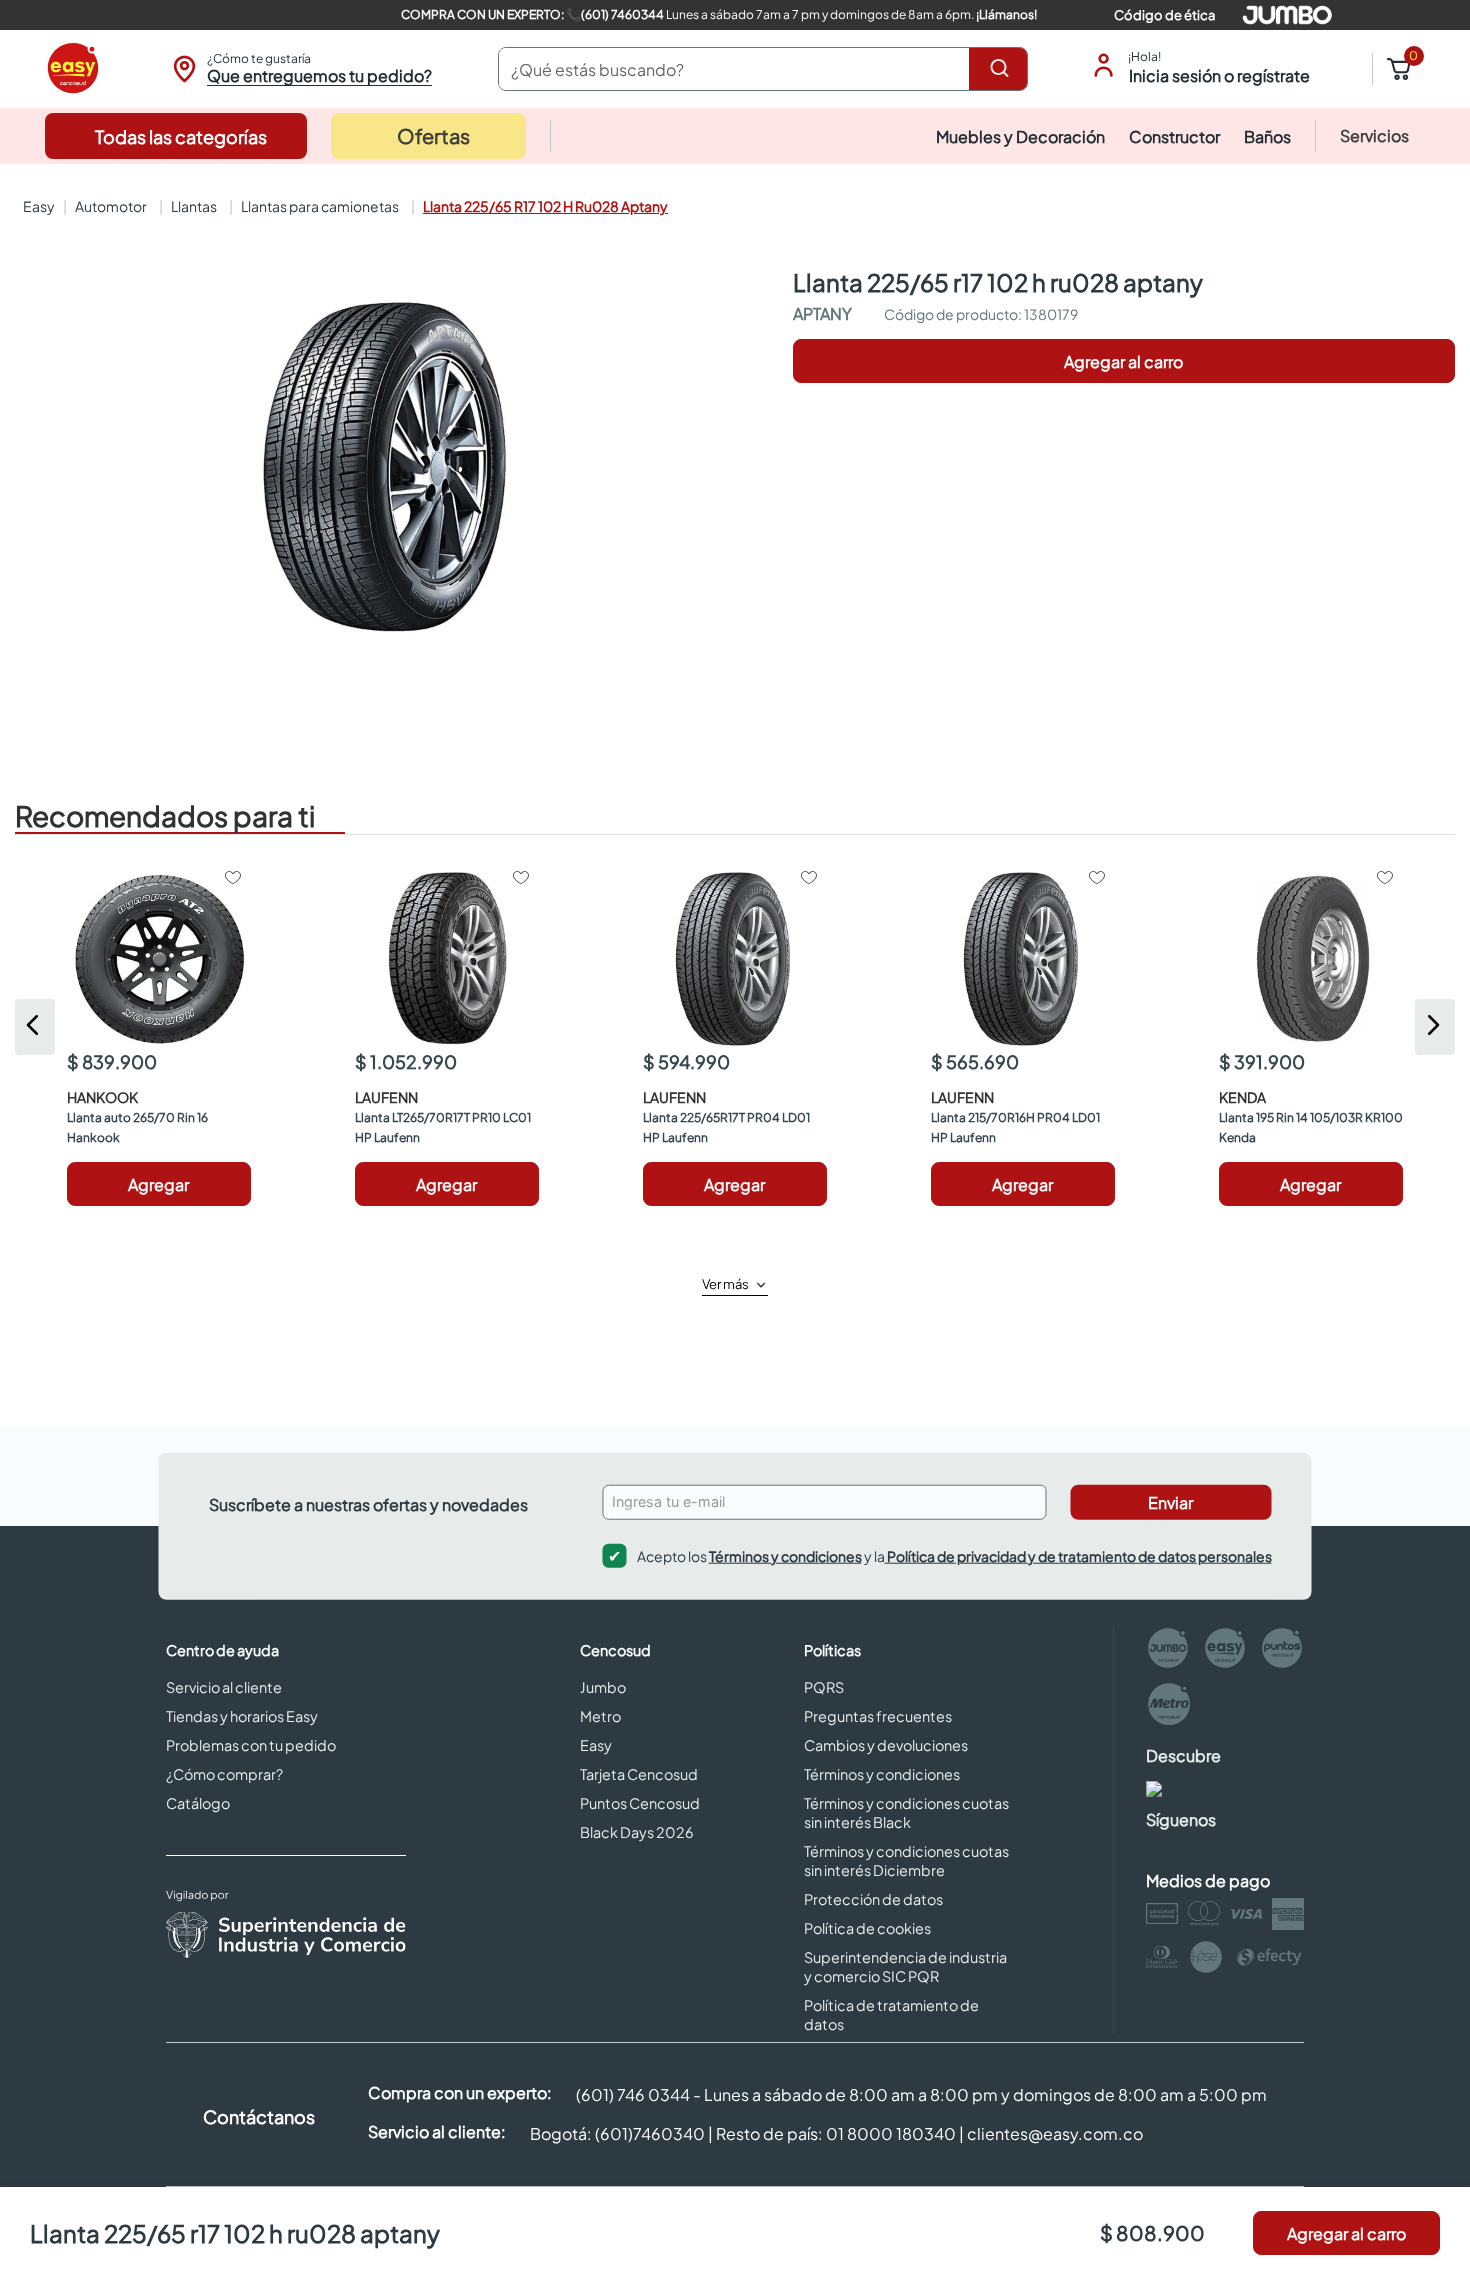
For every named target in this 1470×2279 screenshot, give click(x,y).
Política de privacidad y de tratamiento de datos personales (1078, 1555)
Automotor (111, 206)
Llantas (194, 206)
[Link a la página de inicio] (37, 206)
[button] (299, 69)
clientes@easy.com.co (1055, 2133)
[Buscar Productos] (1003, 69)
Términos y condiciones (785, 1555)
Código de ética (1164, 15)
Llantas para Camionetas (320, 206)
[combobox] (763, 69)
